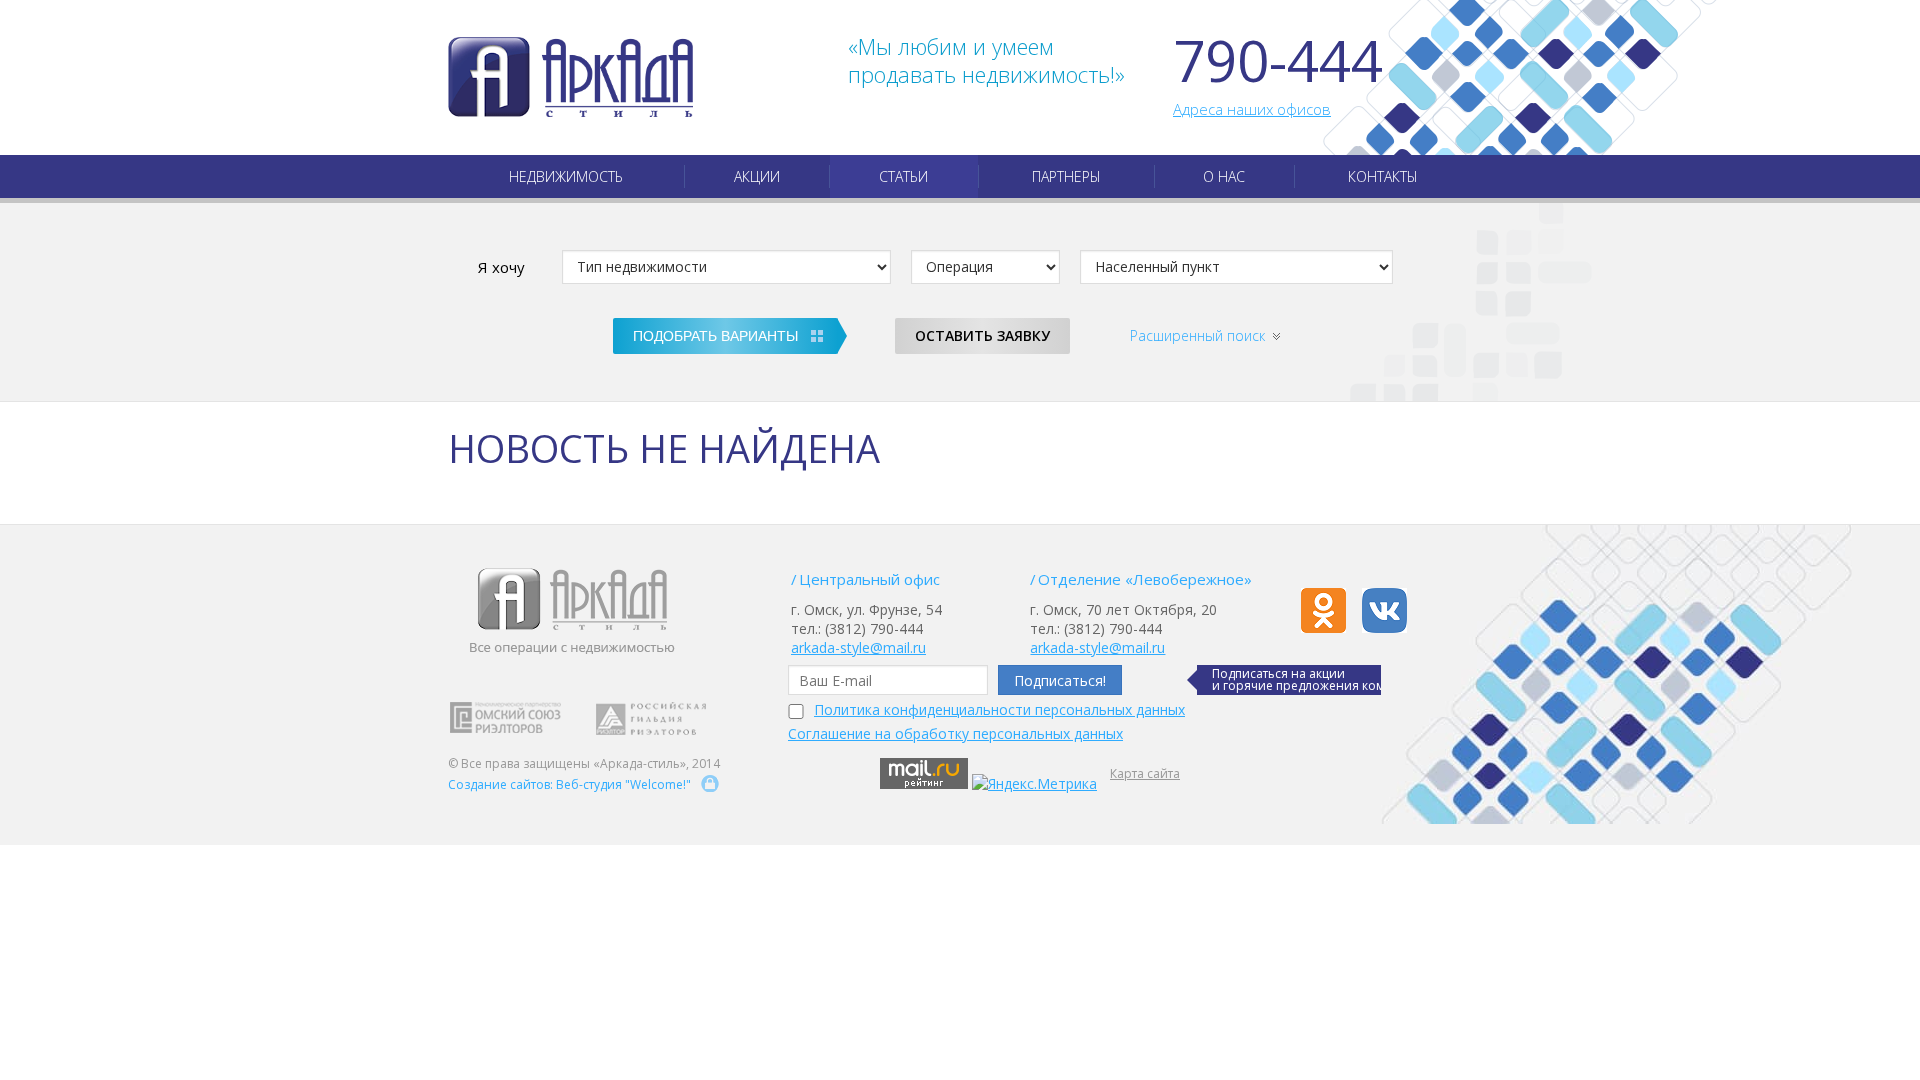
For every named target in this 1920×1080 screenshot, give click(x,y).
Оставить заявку (982, 335)
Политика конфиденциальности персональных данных (999, 709)
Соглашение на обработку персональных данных (955, 733)
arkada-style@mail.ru (858, 647)
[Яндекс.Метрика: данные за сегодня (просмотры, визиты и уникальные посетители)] (1034, 783)
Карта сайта (1145, 773)
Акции (757, 176)
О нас (1224, 176)
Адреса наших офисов (1252, 109)
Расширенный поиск (1197, 335)
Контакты (1383, 176)
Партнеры (1066, 176)
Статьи (903, 176)
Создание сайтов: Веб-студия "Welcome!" (569, 784)
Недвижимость (566, 176)
